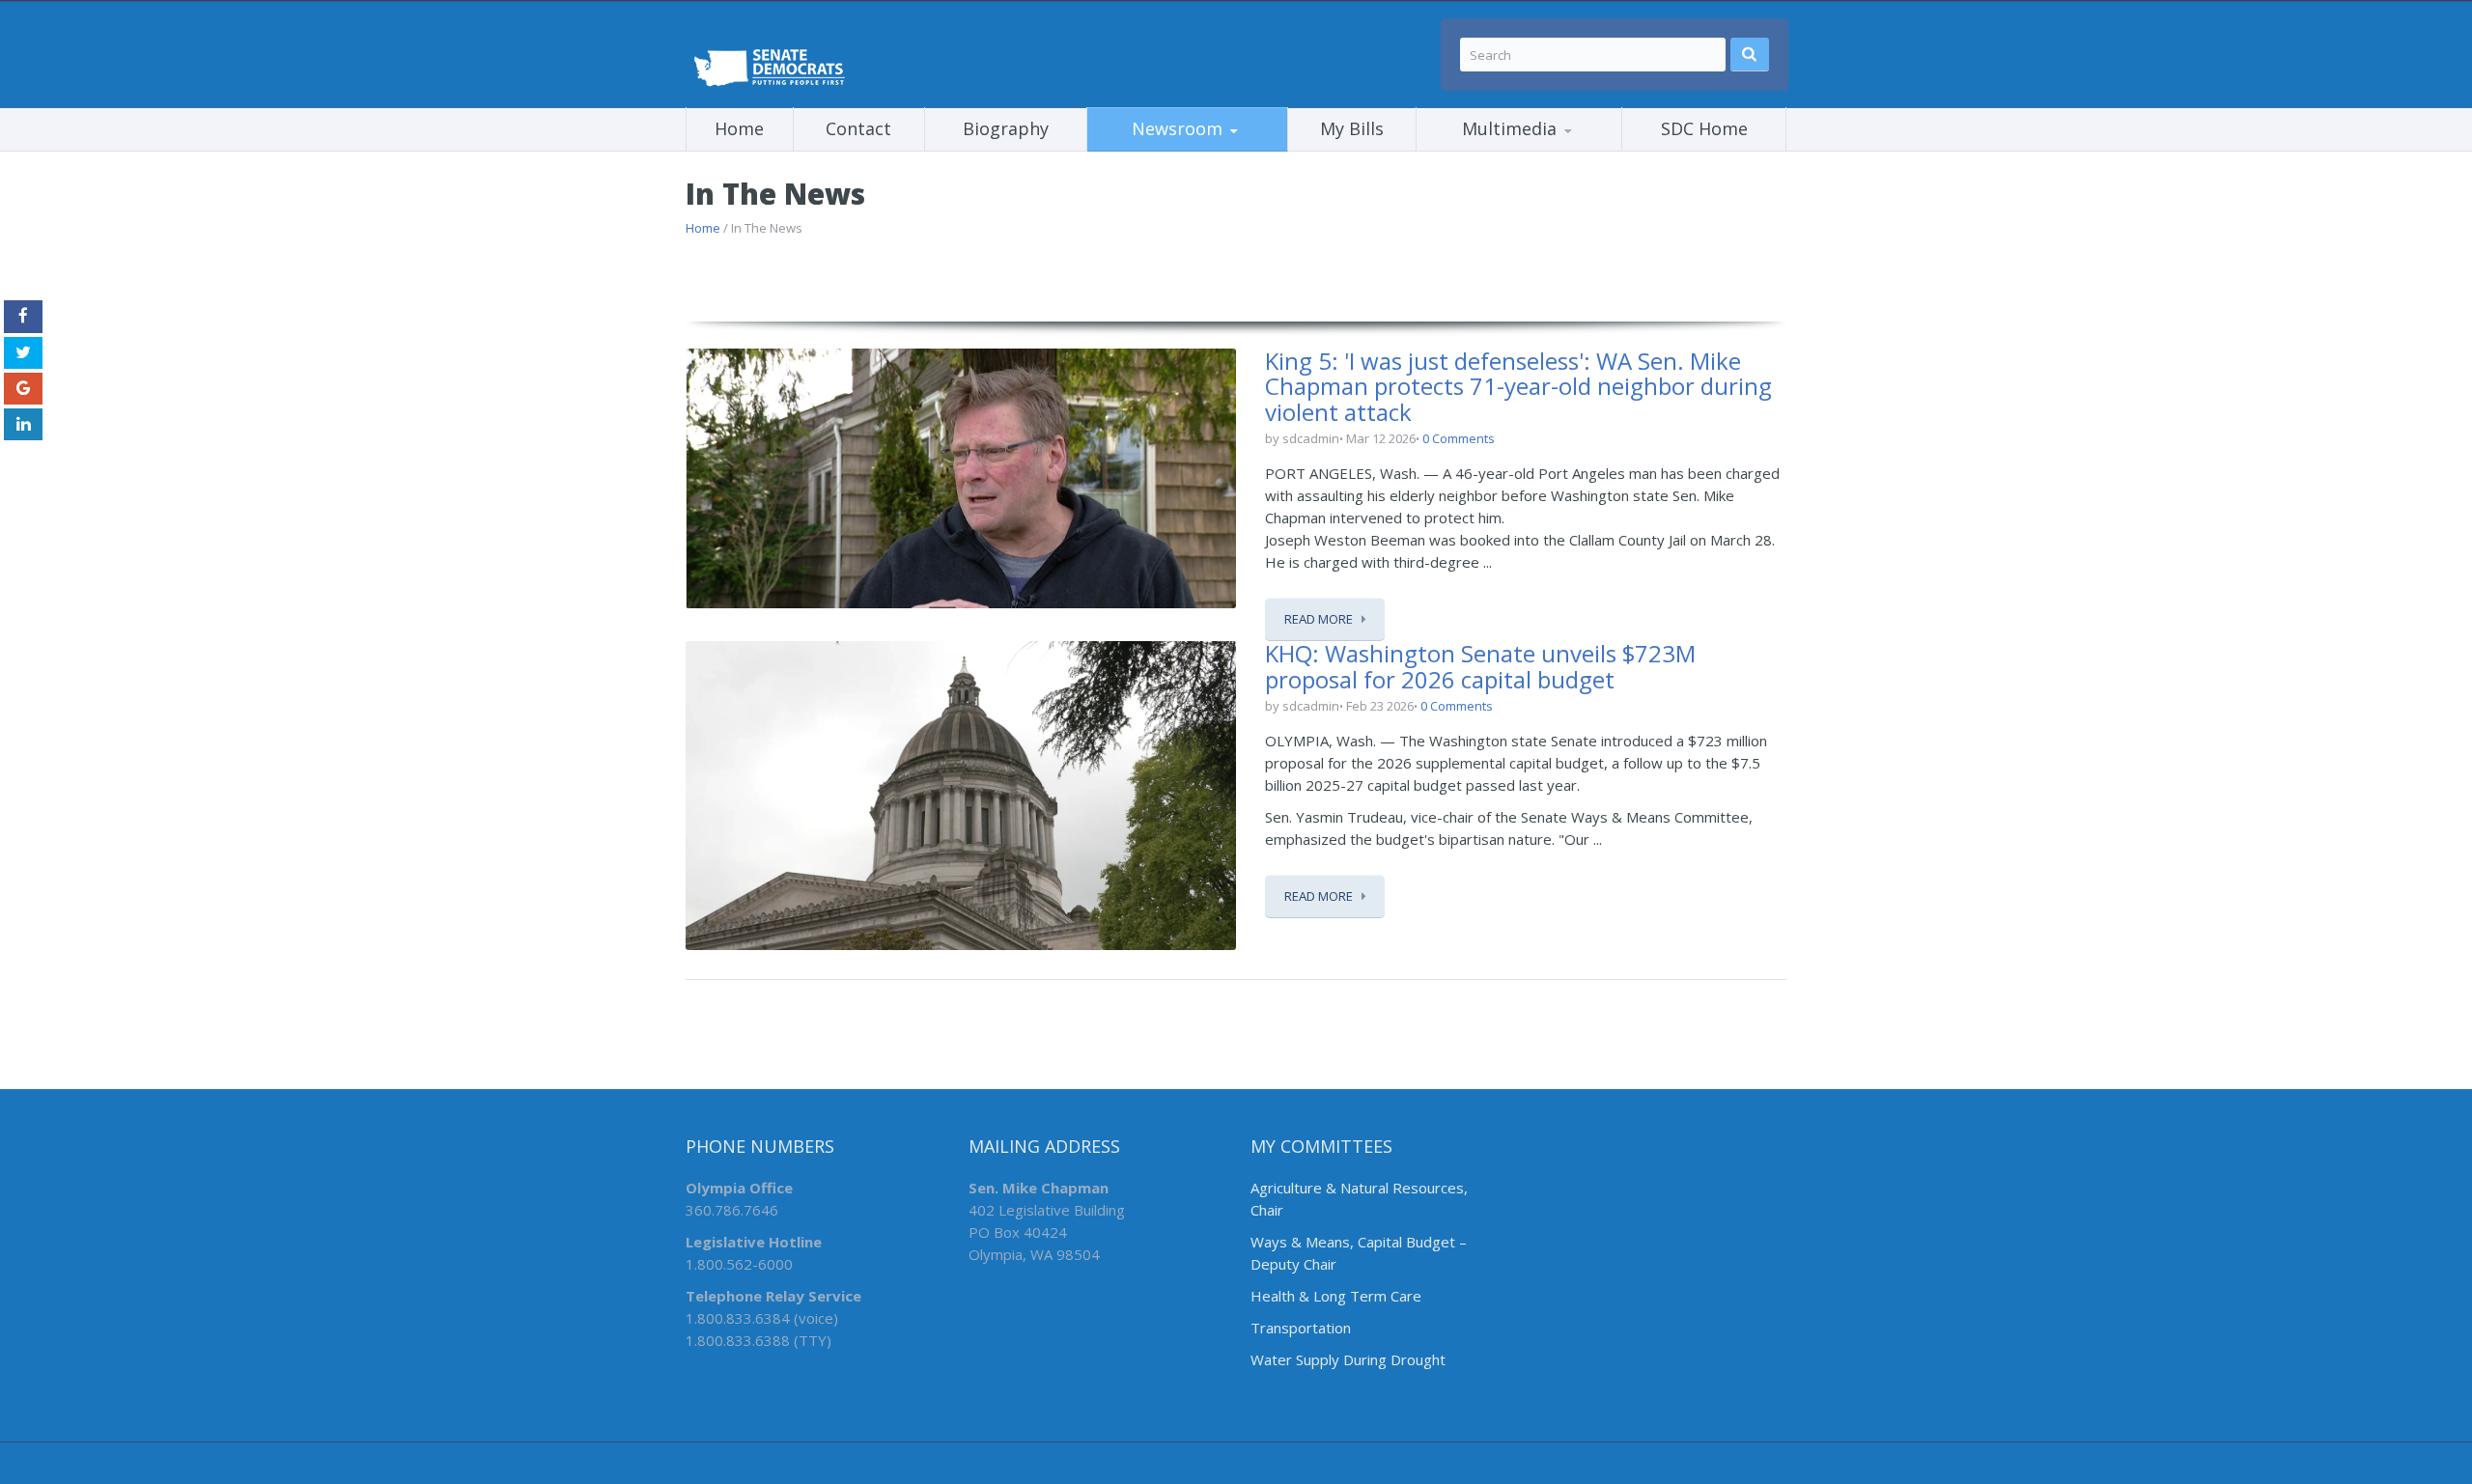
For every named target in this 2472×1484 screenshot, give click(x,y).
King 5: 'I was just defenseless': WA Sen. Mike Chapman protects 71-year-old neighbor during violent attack (1518, 386)
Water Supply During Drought (1348, 1359)
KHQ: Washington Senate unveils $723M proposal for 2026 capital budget (1480, 666)
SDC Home (1704, 128)
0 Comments (1459, 438)
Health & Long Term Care (1336, 1296)
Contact (858, 128)
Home (739, 128)
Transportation (1303, 1328)
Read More (1319, 619)
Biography (1006, 128)
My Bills (1352, 128)
